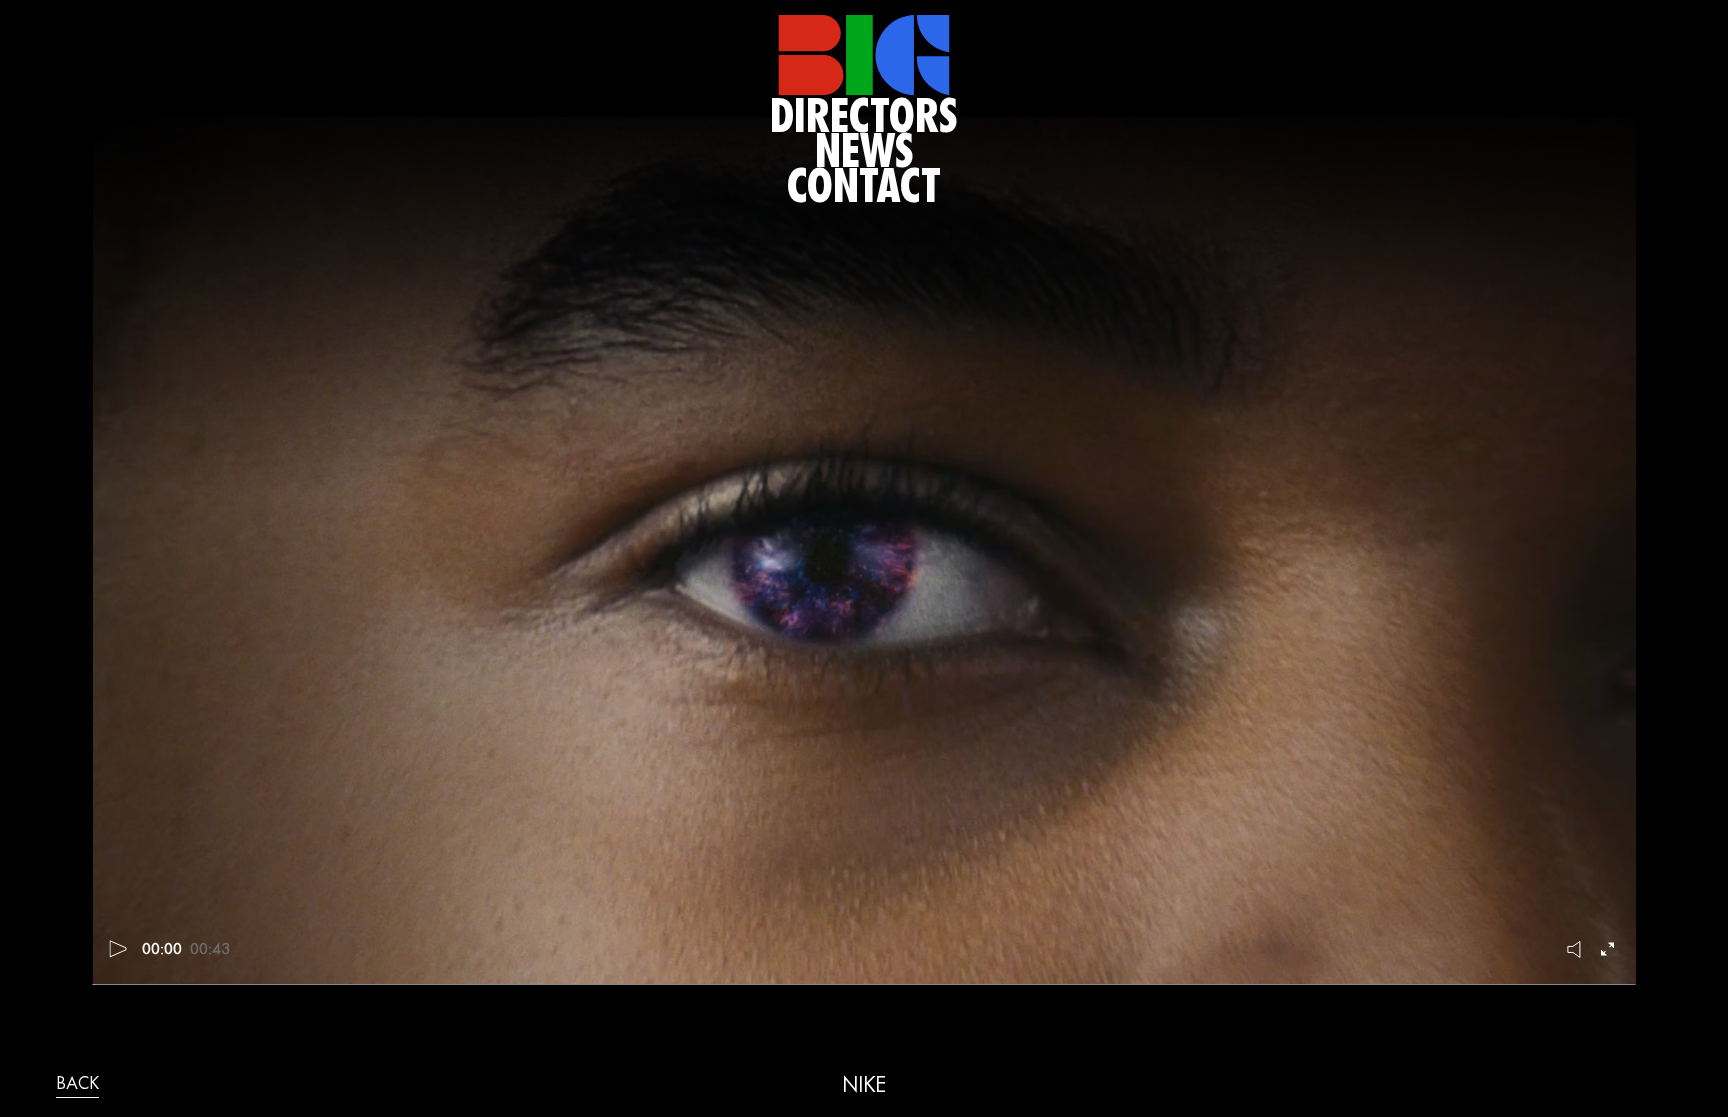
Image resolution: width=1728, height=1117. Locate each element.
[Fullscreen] (1610, 949)
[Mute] (1575, 949)
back (77, 1085)
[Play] (119, 949)
